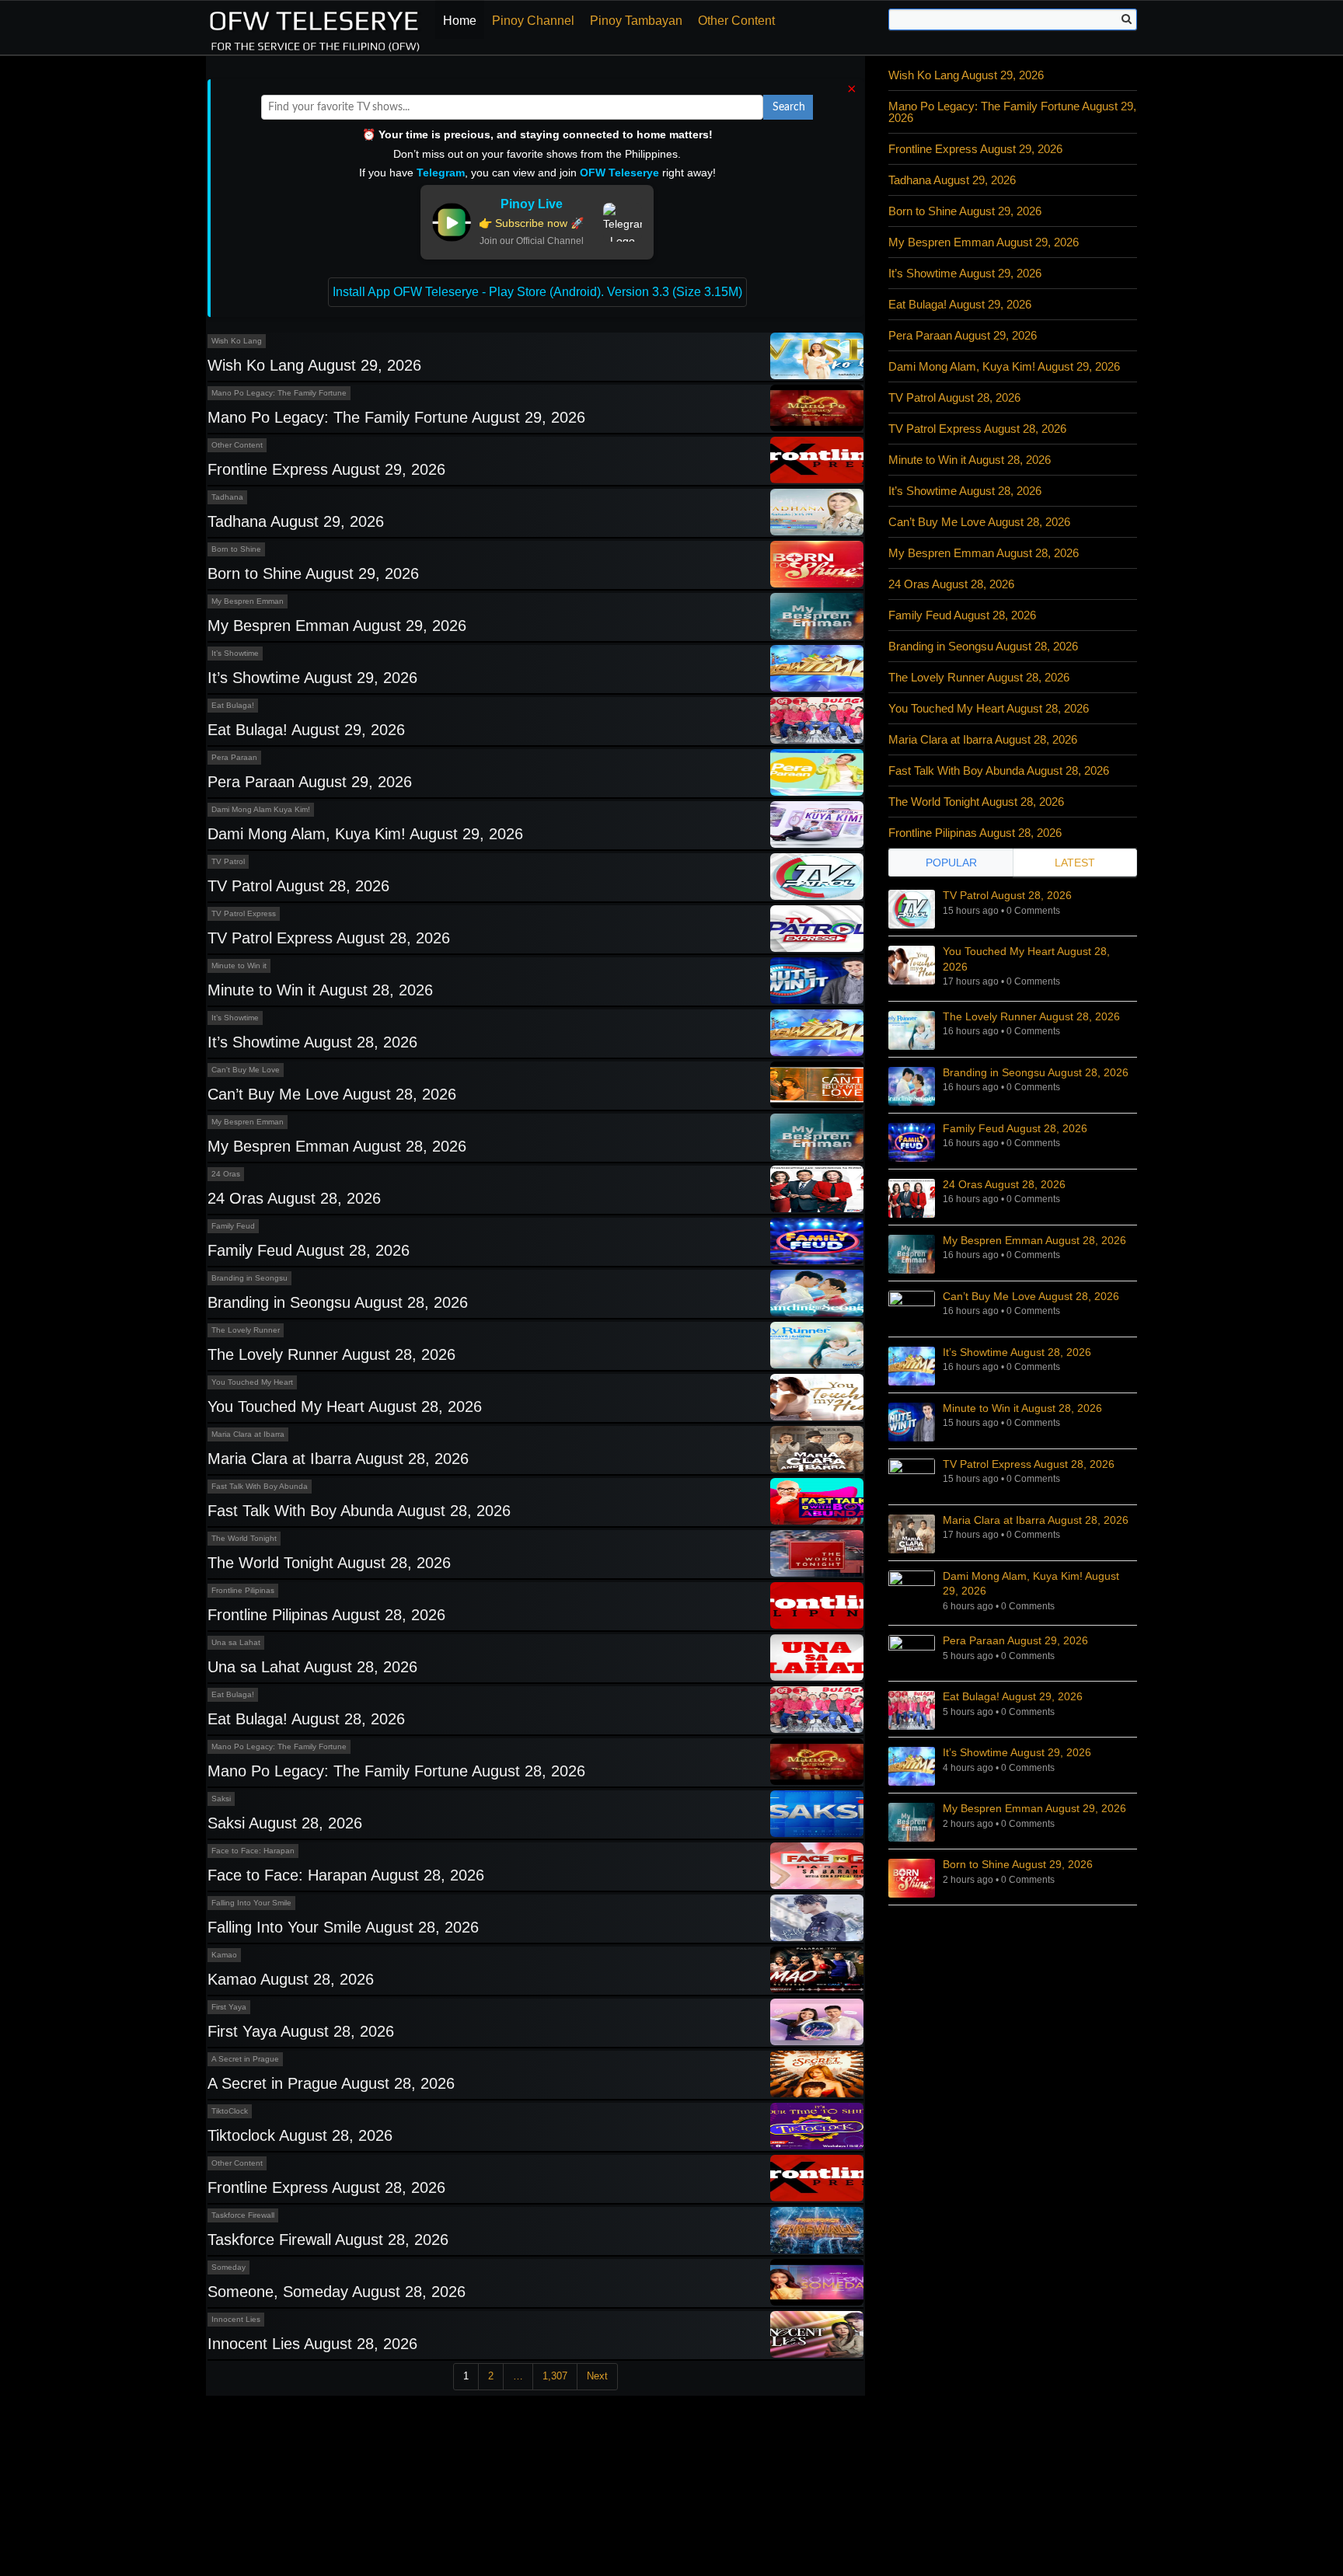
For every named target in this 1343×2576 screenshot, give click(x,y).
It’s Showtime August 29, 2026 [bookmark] (1017, 1752)
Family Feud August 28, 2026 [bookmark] (1015, 1128)
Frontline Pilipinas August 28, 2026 (326, 1615)
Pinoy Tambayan (636, 21)
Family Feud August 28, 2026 (309, 1250)
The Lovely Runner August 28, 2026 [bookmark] (1031, 1016)
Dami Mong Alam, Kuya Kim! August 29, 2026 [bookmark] (1031, 1584)
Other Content (736, 21)
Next (597, 2376)
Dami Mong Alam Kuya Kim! (261, 809)
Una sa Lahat (236, 1642)
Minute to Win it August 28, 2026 (320, 990)
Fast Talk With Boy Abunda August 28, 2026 (359, 1511)
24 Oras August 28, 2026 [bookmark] (1004, 1184)
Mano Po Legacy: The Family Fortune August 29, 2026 (396, 417)
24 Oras (226, 1174)
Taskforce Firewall (243, 2215)
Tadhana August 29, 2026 (296, 521)
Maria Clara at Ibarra (248, 1434)
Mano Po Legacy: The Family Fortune (279, 393)
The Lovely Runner (246, 1330)
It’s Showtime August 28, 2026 (312, 1042)
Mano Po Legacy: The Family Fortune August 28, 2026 (396, 1771)
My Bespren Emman (248, 601)
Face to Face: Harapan (253, 1851)
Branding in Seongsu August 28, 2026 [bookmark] (1036, 1072)
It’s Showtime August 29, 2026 (312, 678)
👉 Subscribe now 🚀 (531, 223)
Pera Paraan (234, 757)
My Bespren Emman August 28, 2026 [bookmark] (1034, 1240)
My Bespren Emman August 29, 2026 (337, 626)
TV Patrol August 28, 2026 (298, 886)
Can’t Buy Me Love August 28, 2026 (332, 1094)
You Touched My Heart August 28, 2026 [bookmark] (1026, 959)
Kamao (224, 1955)
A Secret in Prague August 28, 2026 (331, 2083)
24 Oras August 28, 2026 (294, 1198)
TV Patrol (228, 861)
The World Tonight (244, 1538)
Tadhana (227, 497)
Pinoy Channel (533, 21)
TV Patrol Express (244, 913)
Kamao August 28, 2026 (291, 1979)
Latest (1075, 863)
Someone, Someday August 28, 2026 (337, 2292)
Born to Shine (236, 549)
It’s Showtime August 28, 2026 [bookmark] (1017, 1352)
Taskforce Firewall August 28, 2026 (328, 2240)
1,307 (555, 2376)
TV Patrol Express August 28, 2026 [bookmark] (1029, 1464)
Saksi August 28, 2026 (285, 1823)
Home (460, 21)
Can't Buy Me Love (246, 1070)
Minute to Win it (239, 966)
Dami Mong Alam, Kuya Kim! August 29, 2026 (365, 834)
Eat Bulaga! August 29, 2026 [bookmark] (1013, 1696)
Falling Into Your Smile (251, 1903)
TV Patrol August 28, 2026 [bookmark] (1007, 895)
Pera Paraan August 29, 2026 (310, 782)
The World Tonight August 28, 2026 (329, 1563)
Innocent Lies (236, 2319)
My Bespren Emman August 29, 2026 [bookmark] (1034, 1808)
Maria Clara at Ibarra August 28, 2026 (338, 1459)
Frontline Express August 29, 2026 (326, 469)
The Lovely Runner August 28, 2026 (331, 1354)
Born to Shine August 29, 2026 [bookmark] (1018, 1864)
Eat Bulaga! (233, 705)
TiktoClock (230, 2111)
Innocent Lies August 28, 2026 (312, 2344)
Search (789, 107)
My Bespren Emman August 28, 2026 (337, 1146)
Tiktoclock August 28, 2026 (300, 2135)
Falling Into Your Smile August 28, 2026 (343, 1927)
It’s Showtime (235, 653)
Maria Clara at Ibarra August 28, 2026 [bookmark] (1036, 1520)
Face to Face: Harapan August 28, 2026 (346, 1875)
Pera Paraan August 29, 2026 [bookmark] (1015, 1640)
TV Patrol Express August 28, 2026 (329, 938)
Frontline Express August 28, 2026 (326, 2187)
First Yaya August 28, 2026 (301, 2031)
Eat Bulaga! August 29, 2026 (306, 730)
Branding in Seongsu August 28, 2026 (338, 1302)
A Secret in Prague (245, 2059)
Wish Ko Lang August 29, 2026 (314, 365)
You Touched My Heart (252, 1382)
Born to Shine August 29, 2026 (313, 573)
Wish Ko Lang (237, 341)
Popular (951, 863)
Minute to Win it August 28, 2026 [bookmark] (1022, 1408)
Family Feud (233, 1226)
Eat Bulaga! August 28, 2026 (306, 1719)
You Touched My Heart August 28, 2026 (345, 1407)
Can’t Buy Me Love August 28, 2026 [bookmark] (1031, 1296)
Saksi (221, 1799)
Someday (228, 2267)
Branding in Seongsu (249, 1278)
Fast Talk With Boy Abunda (260, 1486)
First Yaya (229, 2007)
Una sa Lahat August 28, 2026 (312, 1667)
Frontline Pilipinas (243, 1590)
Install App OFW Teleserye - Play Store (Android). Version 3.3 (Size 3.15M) (537, 292)
